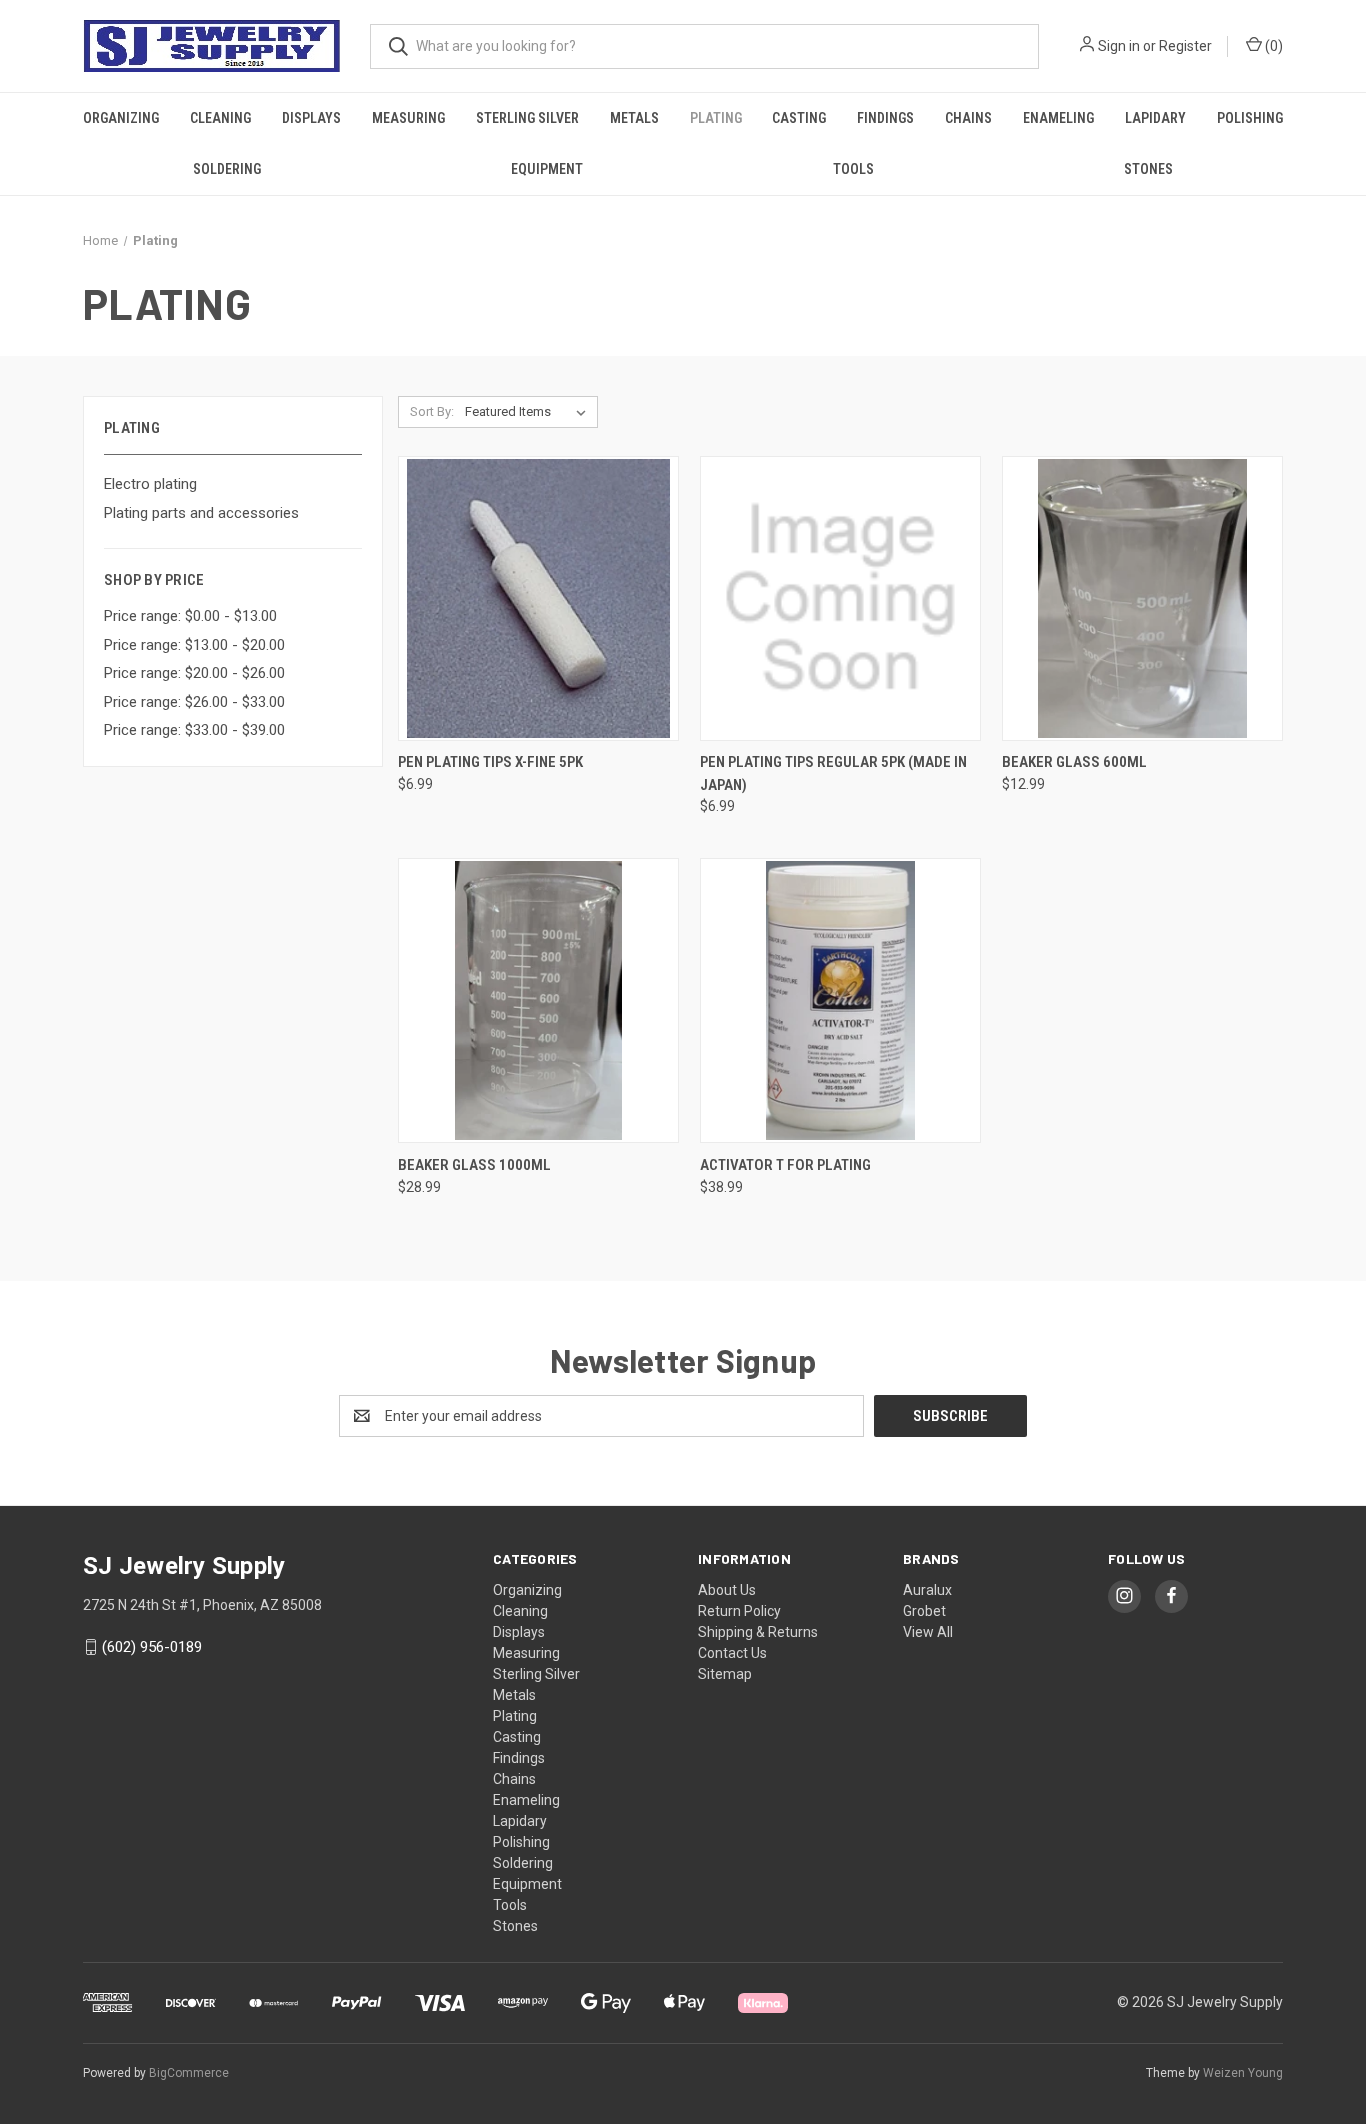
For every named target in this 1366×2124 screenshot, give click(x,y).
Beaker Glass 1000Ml (474, 1165)
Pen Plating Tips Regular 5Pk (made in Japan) (833, 773)
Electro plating (150, 484)
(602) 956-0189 (152, 1647)
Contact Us (732, 1653)
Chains (968, 118)
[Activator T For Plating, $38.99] (840, 1000)
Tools (853, 169)
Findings (885, 118)
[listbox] (529, 412)
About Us (727, 1590)
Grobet (924, 1611)
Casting (799, 118)
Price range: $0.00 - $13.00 (190, 616)
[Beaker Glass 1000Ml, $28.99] (538, 1000)
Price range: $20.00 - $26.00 (194, 673)
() (1272, 46)
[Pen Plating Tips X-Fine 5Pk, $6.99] (538, 598)
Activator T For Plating (785, 1165)
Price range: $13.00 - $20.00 (194, 645)
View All (928, 1632)
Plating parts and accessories (201, 513)
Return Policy (739, 1611)
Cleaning (220, 118)
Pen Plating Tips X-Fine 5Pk (490, 762)
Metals (634, 118)
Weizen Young (1243, 2073)
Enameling (1058, 118)
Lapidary (1155, 118)
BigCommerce (189, 2073)
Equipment (547, 169)
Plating (716, 118)
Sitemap (725, 1674)
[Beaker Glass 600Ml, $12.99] (1142, 598)
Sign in (1119, 46)
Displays (311, 118)
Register (1185, 46)
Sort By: (432, 411)
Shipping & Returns (758, 1632)
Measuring (408, 118)
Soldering (227, 169)
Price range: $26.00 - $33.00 (194, 702)
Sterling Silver (527, 118)
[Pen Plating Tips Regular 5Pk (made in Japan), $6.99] (840, 598)
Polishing (1250, 118)
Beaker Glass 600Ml (1074, 762)
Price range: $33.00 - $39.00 (194, 730)
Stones (1148, 169)
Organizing (121, 118)
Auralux (927, 1590)
